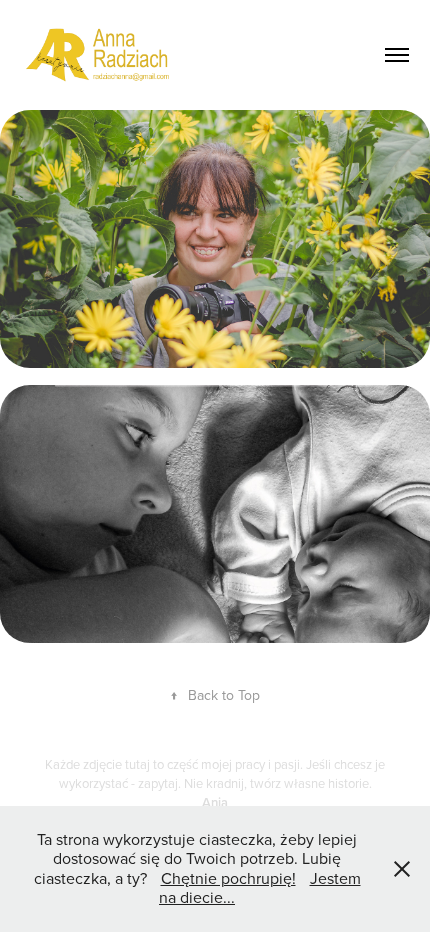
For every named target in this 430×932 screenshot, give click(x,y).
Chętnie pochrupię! (228, 878)
